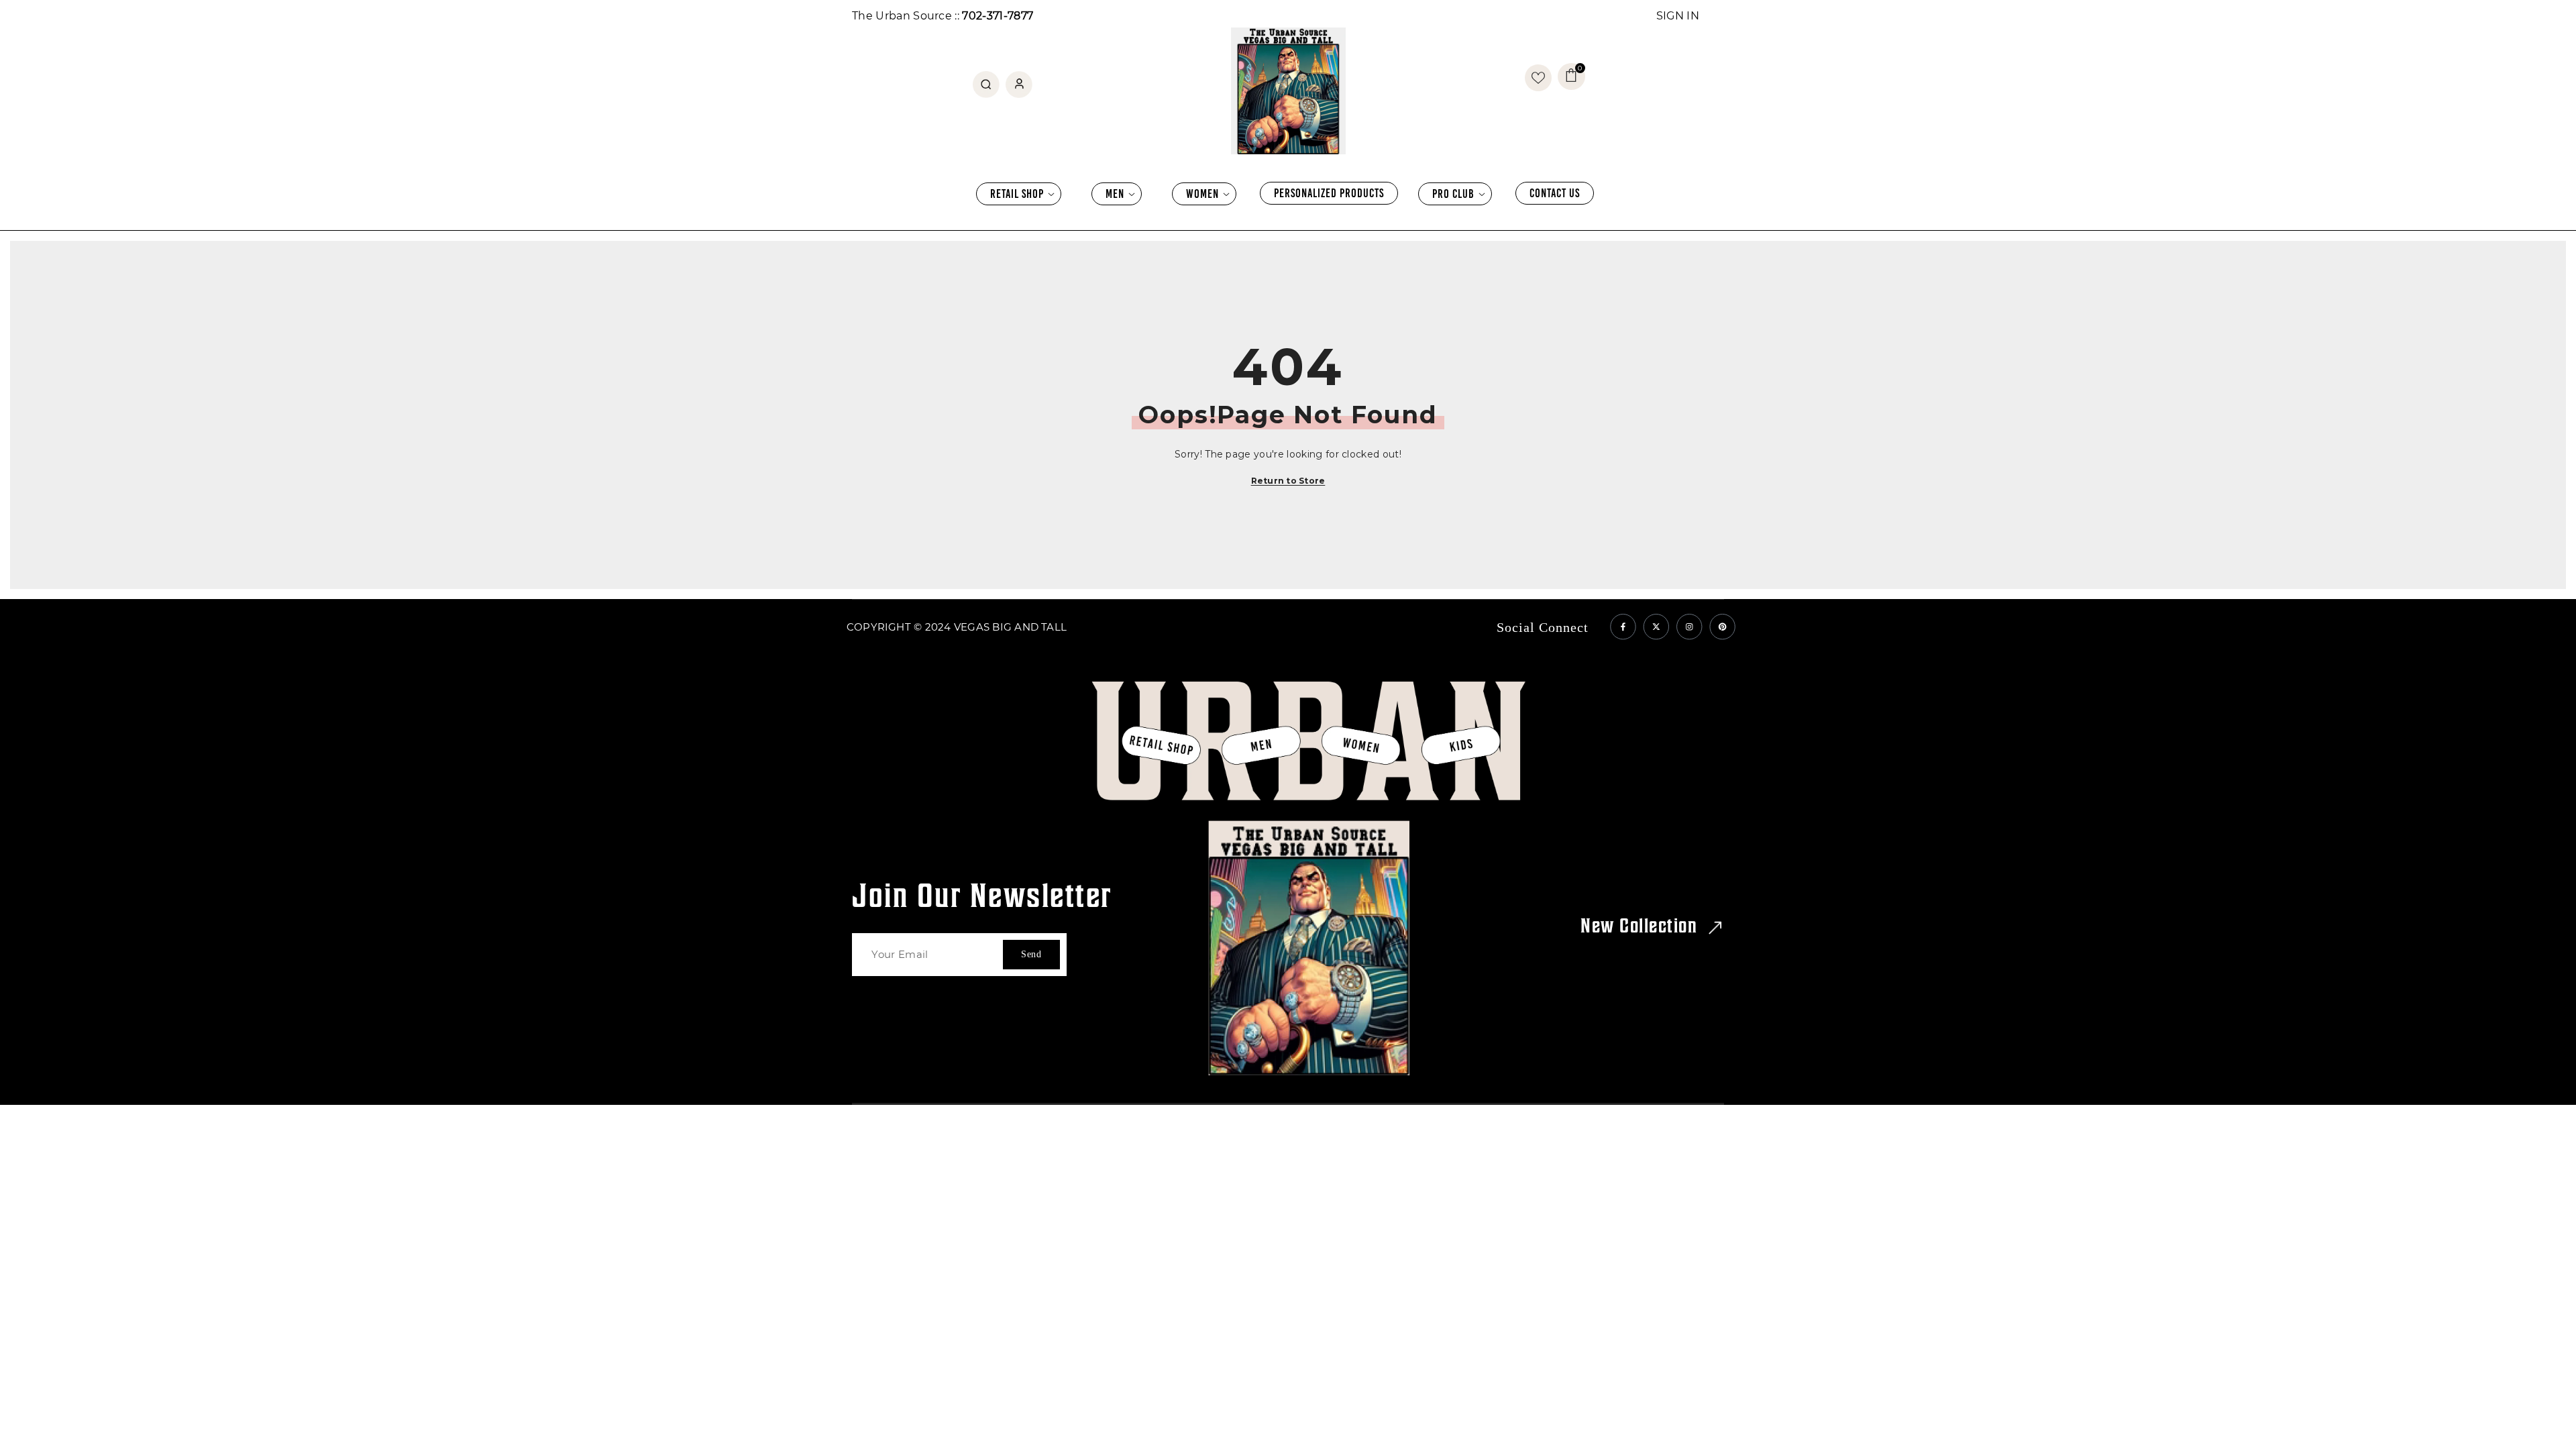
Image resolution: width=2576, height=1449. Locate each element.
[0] (1538, 78)
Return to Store (1288, 481)
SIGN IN (1678, 16)
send (1031, 954)
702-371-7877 (998, 16)
